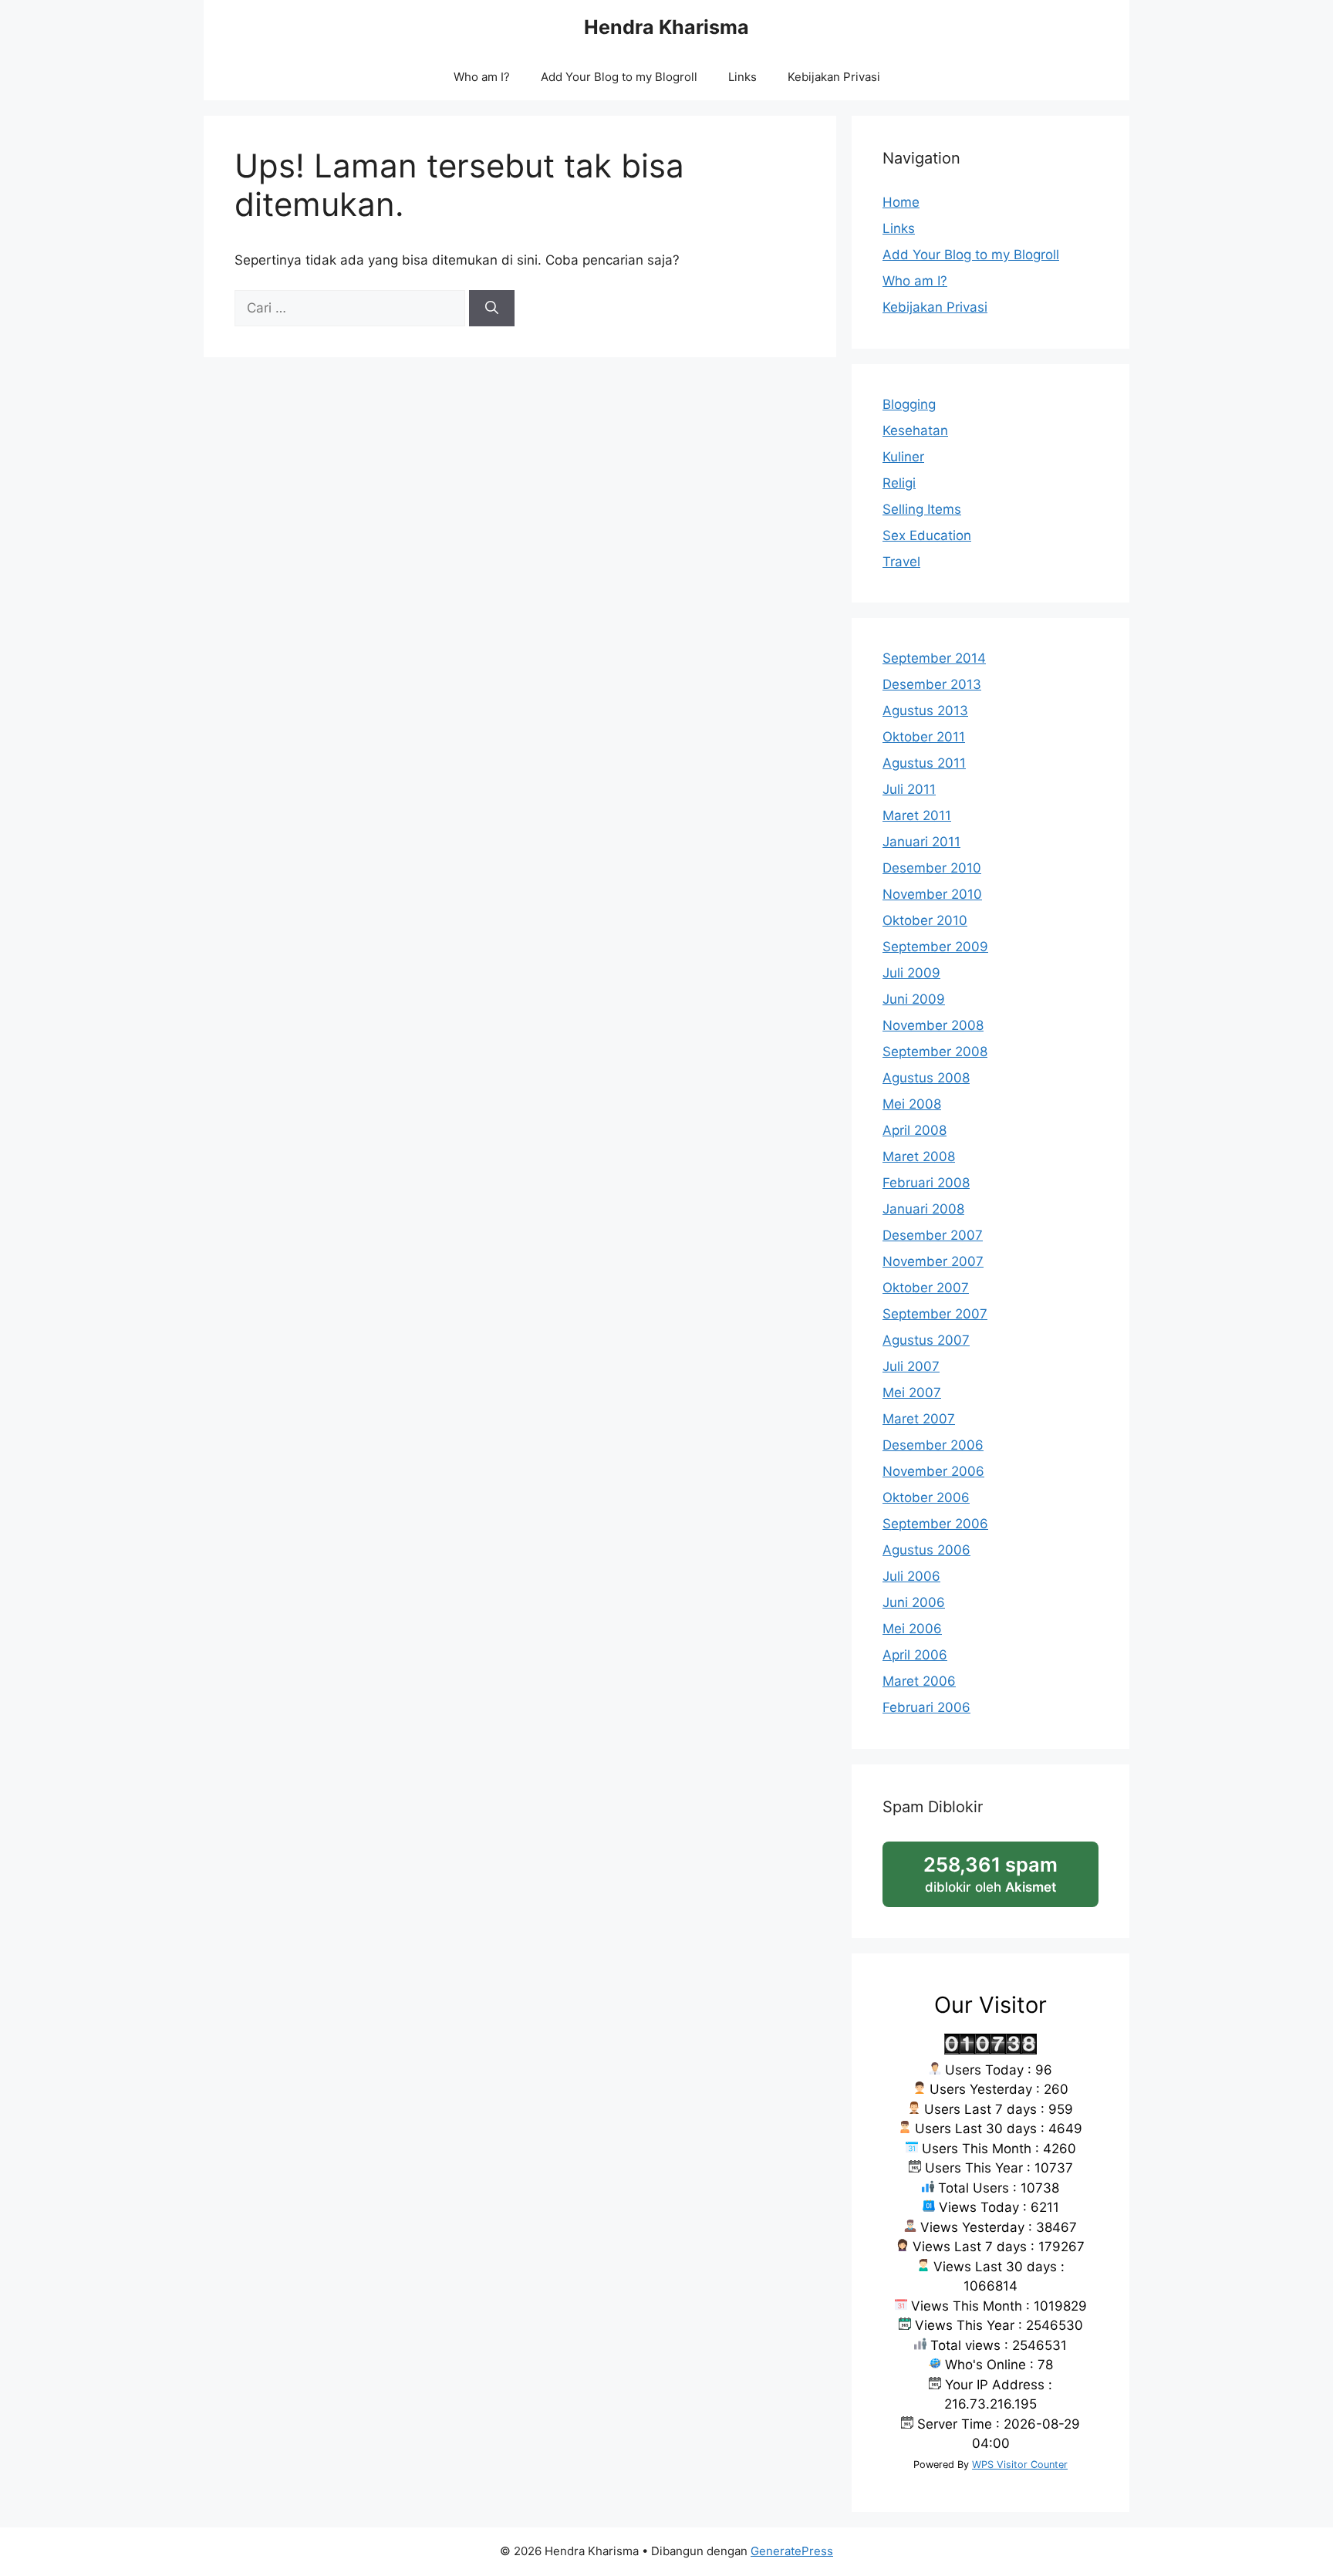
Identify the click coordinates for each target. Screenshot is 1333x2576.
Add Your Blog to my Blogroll (619, 77)
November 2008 (933, 1025)
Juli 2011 (909, 789)
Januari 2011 (921, 842)
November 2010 (932, 894)
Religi (899, 483)
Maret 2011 (917, 815)
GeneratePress (792, 2551)
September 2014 (934, 658)
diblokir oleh (1007, 1880)
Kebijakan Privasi (834, 77)
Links (742, 77)
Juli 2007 (911, 1366)
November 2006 (933, 1471)
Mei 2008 (912, 1104)
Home (901, 202)
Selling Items (922, 509)
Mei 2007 (912, 1393)
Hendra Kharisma (666, 27)
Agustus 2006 (926, 1550)
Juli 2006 (911, 1576)
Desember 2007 (933, 1235)
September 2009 (935, 947)
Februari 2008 (926, 1183)
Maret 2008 (919, 1156)
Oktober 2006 (926, 1497)
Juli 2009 (911, 973)
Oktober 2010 (925, 920)
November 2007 (933, 1261)
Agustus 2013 (925, 711)
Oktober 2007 (926, 1288)
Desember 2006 (933, 1445)
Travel (901, 562)
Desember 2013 (932, 684)
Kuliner (903, 457)
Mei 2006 (912, 1629)
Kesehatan (915, 430)
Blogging (909, 404)
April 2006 (915, 1655)
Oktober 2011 (924, 737)
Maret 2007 (919, 1419)
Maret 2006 (919, 1681)
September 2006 (935, 1524)
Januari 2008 (923, 1209)
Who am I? (482, 77)
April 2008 (915, 1130)
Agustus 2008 (926, 1078)
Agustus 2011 (924, 763)
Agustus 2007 (926, 1340)
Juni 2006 (914, 1602)
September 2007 (935, 1314)
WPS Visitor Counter (1020, 2465)
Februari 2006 (926, 1707)
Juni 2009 (914, 999)
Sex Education (927, 535)
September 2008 (935, 1052)
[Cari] (492, 309)
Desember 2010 (932, 868)
